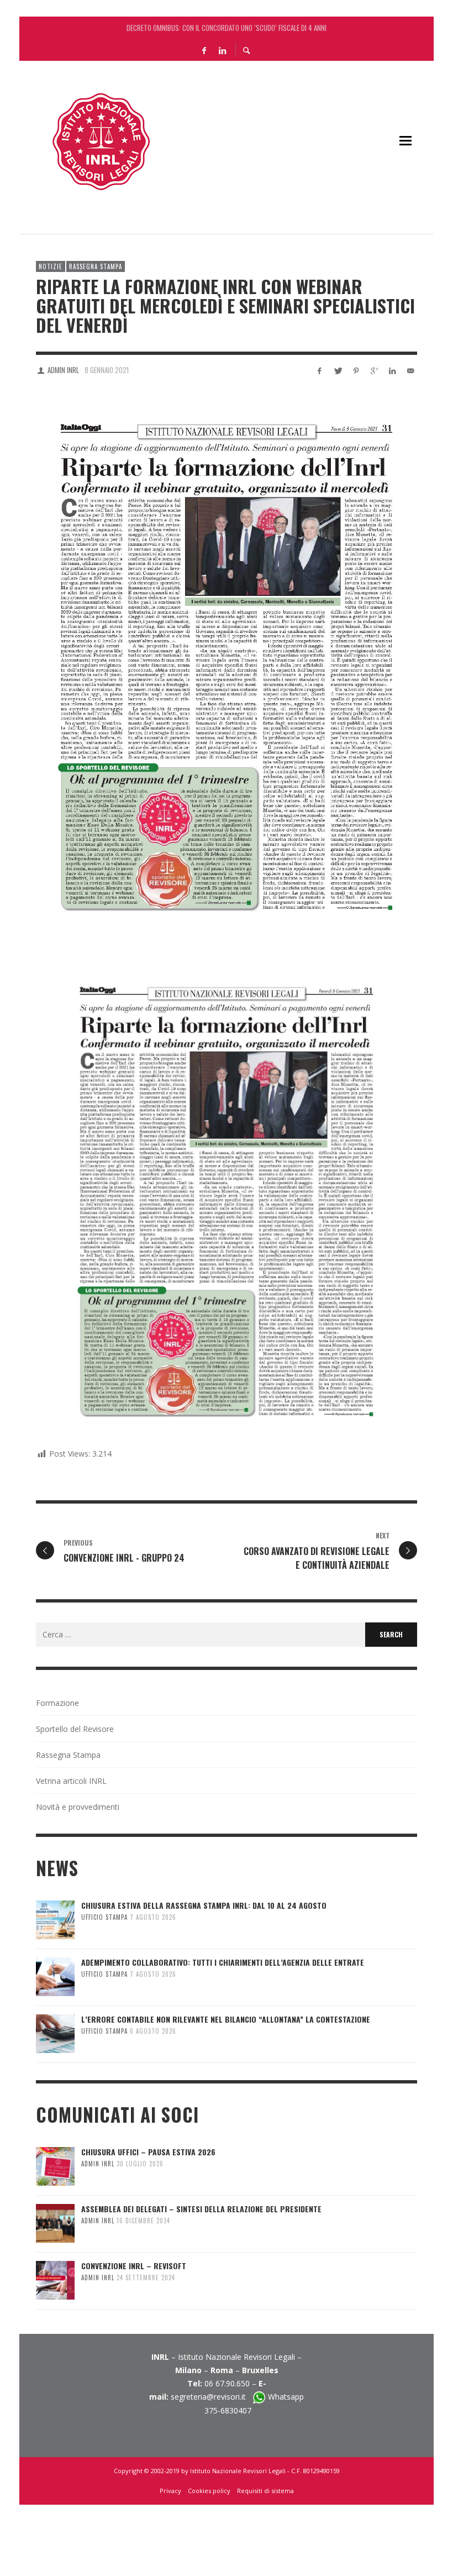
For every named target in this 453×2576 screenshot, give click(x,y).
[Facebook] (204, 50)
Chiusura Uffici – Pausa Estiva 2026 (148, 2152)
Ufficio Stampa (104, 1917)
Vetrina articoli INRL (71, 1781)
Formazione (57, 1703)
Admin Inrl (63, 370)
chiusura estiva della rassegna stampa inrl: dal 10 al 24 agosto (227, 28)
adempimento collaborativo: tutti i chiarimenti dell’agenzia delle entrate (223, 1962)
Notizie (51, 266)
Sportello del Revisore (75, 1729)
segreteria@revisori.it (212, 2397)
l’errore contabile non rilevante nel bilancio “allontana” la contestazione (226, 2019)
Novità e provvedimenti (78, 1807)
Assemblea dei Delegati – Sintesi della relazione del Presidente (201, 2209)
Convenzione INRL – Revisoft (134, 2266)
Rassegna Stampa (96, 266)
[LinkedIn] (222, 50)
